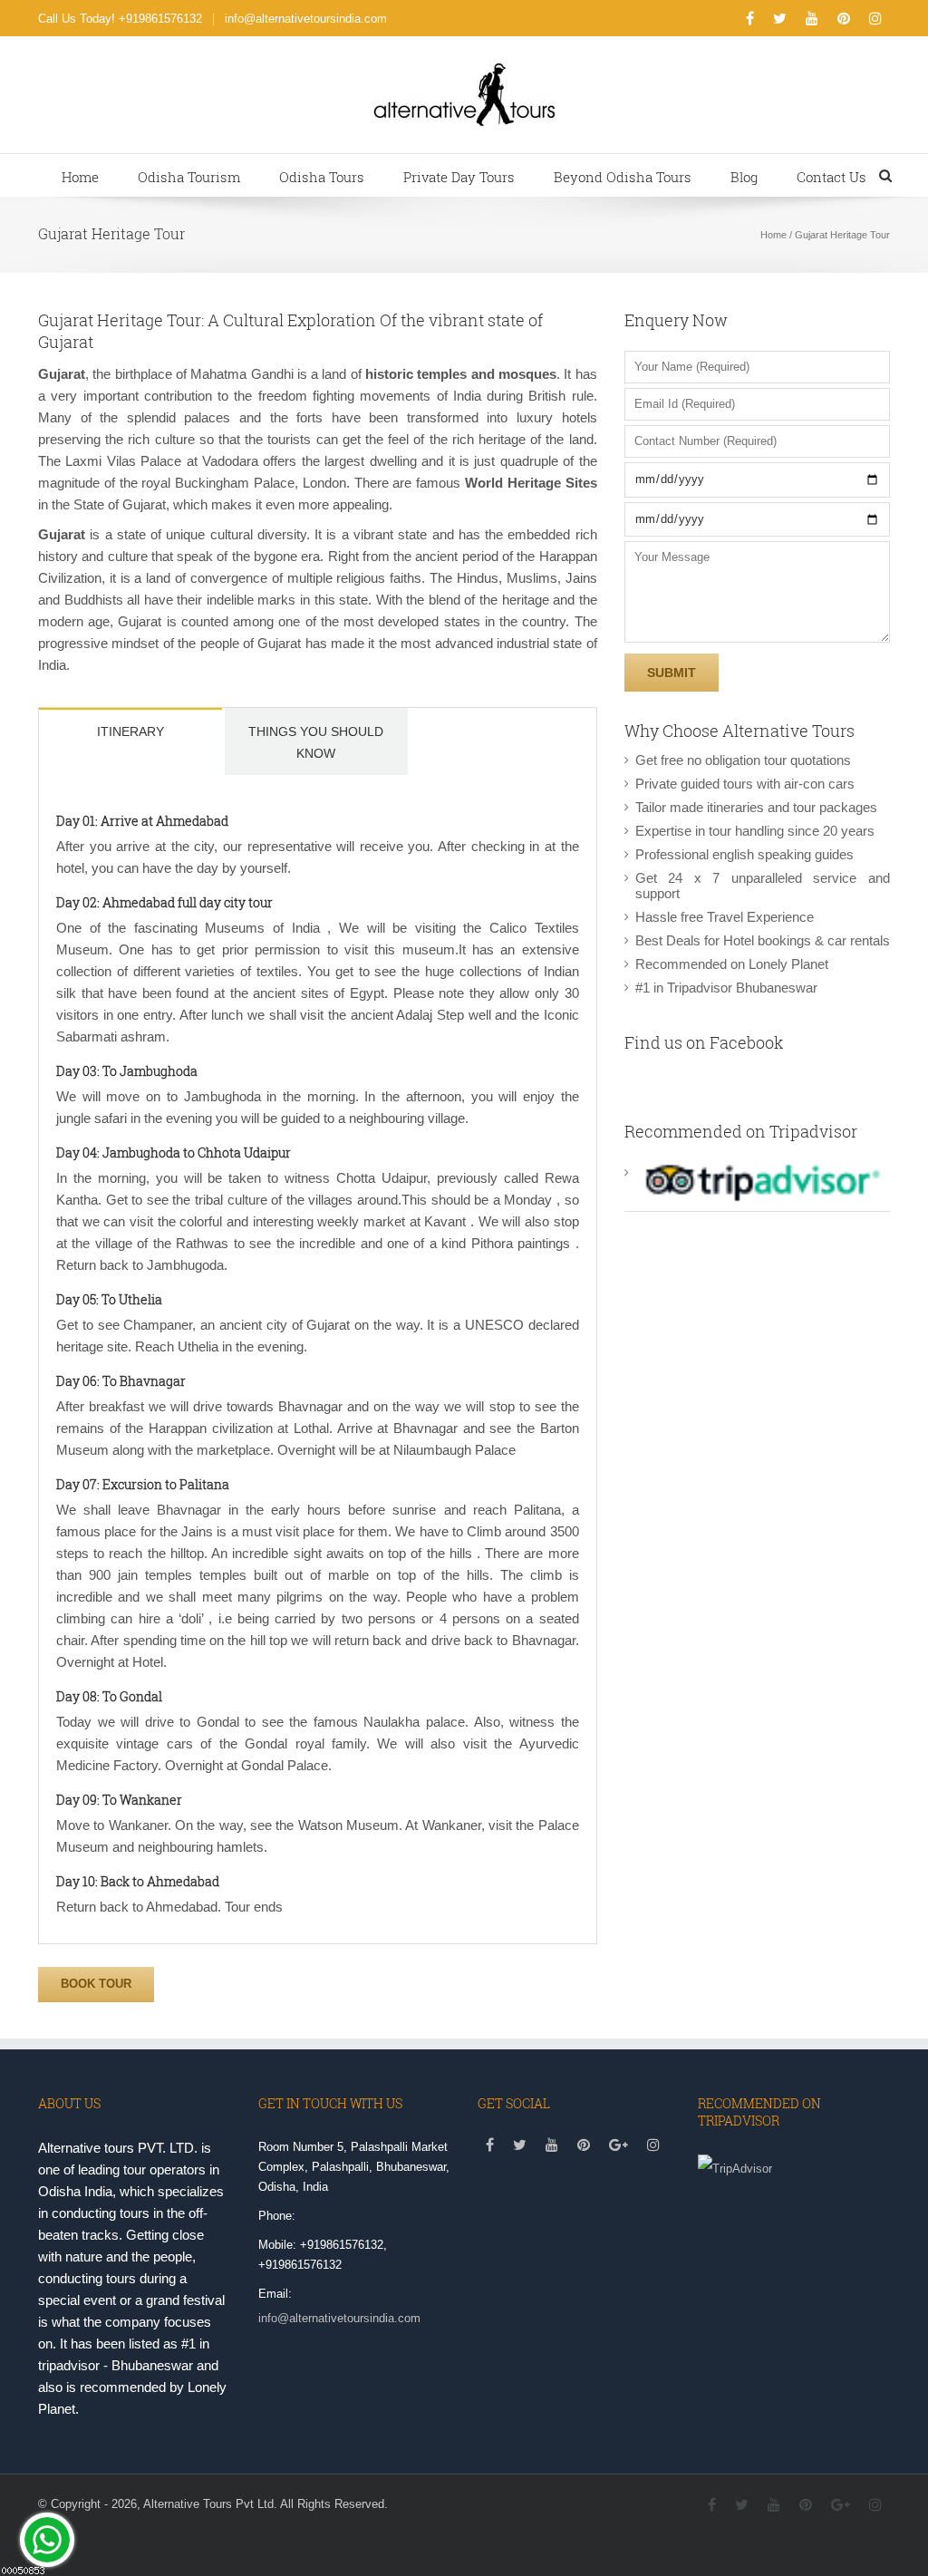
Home (80, 177)
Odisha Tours (322, 177)
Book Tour (96, 1984)
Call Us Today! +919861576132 (120, 19)
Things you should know (316, 742)
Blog (744, 177)
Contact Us (831, 177)
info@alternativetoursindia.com (306, 19)
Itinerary (130, 731)
